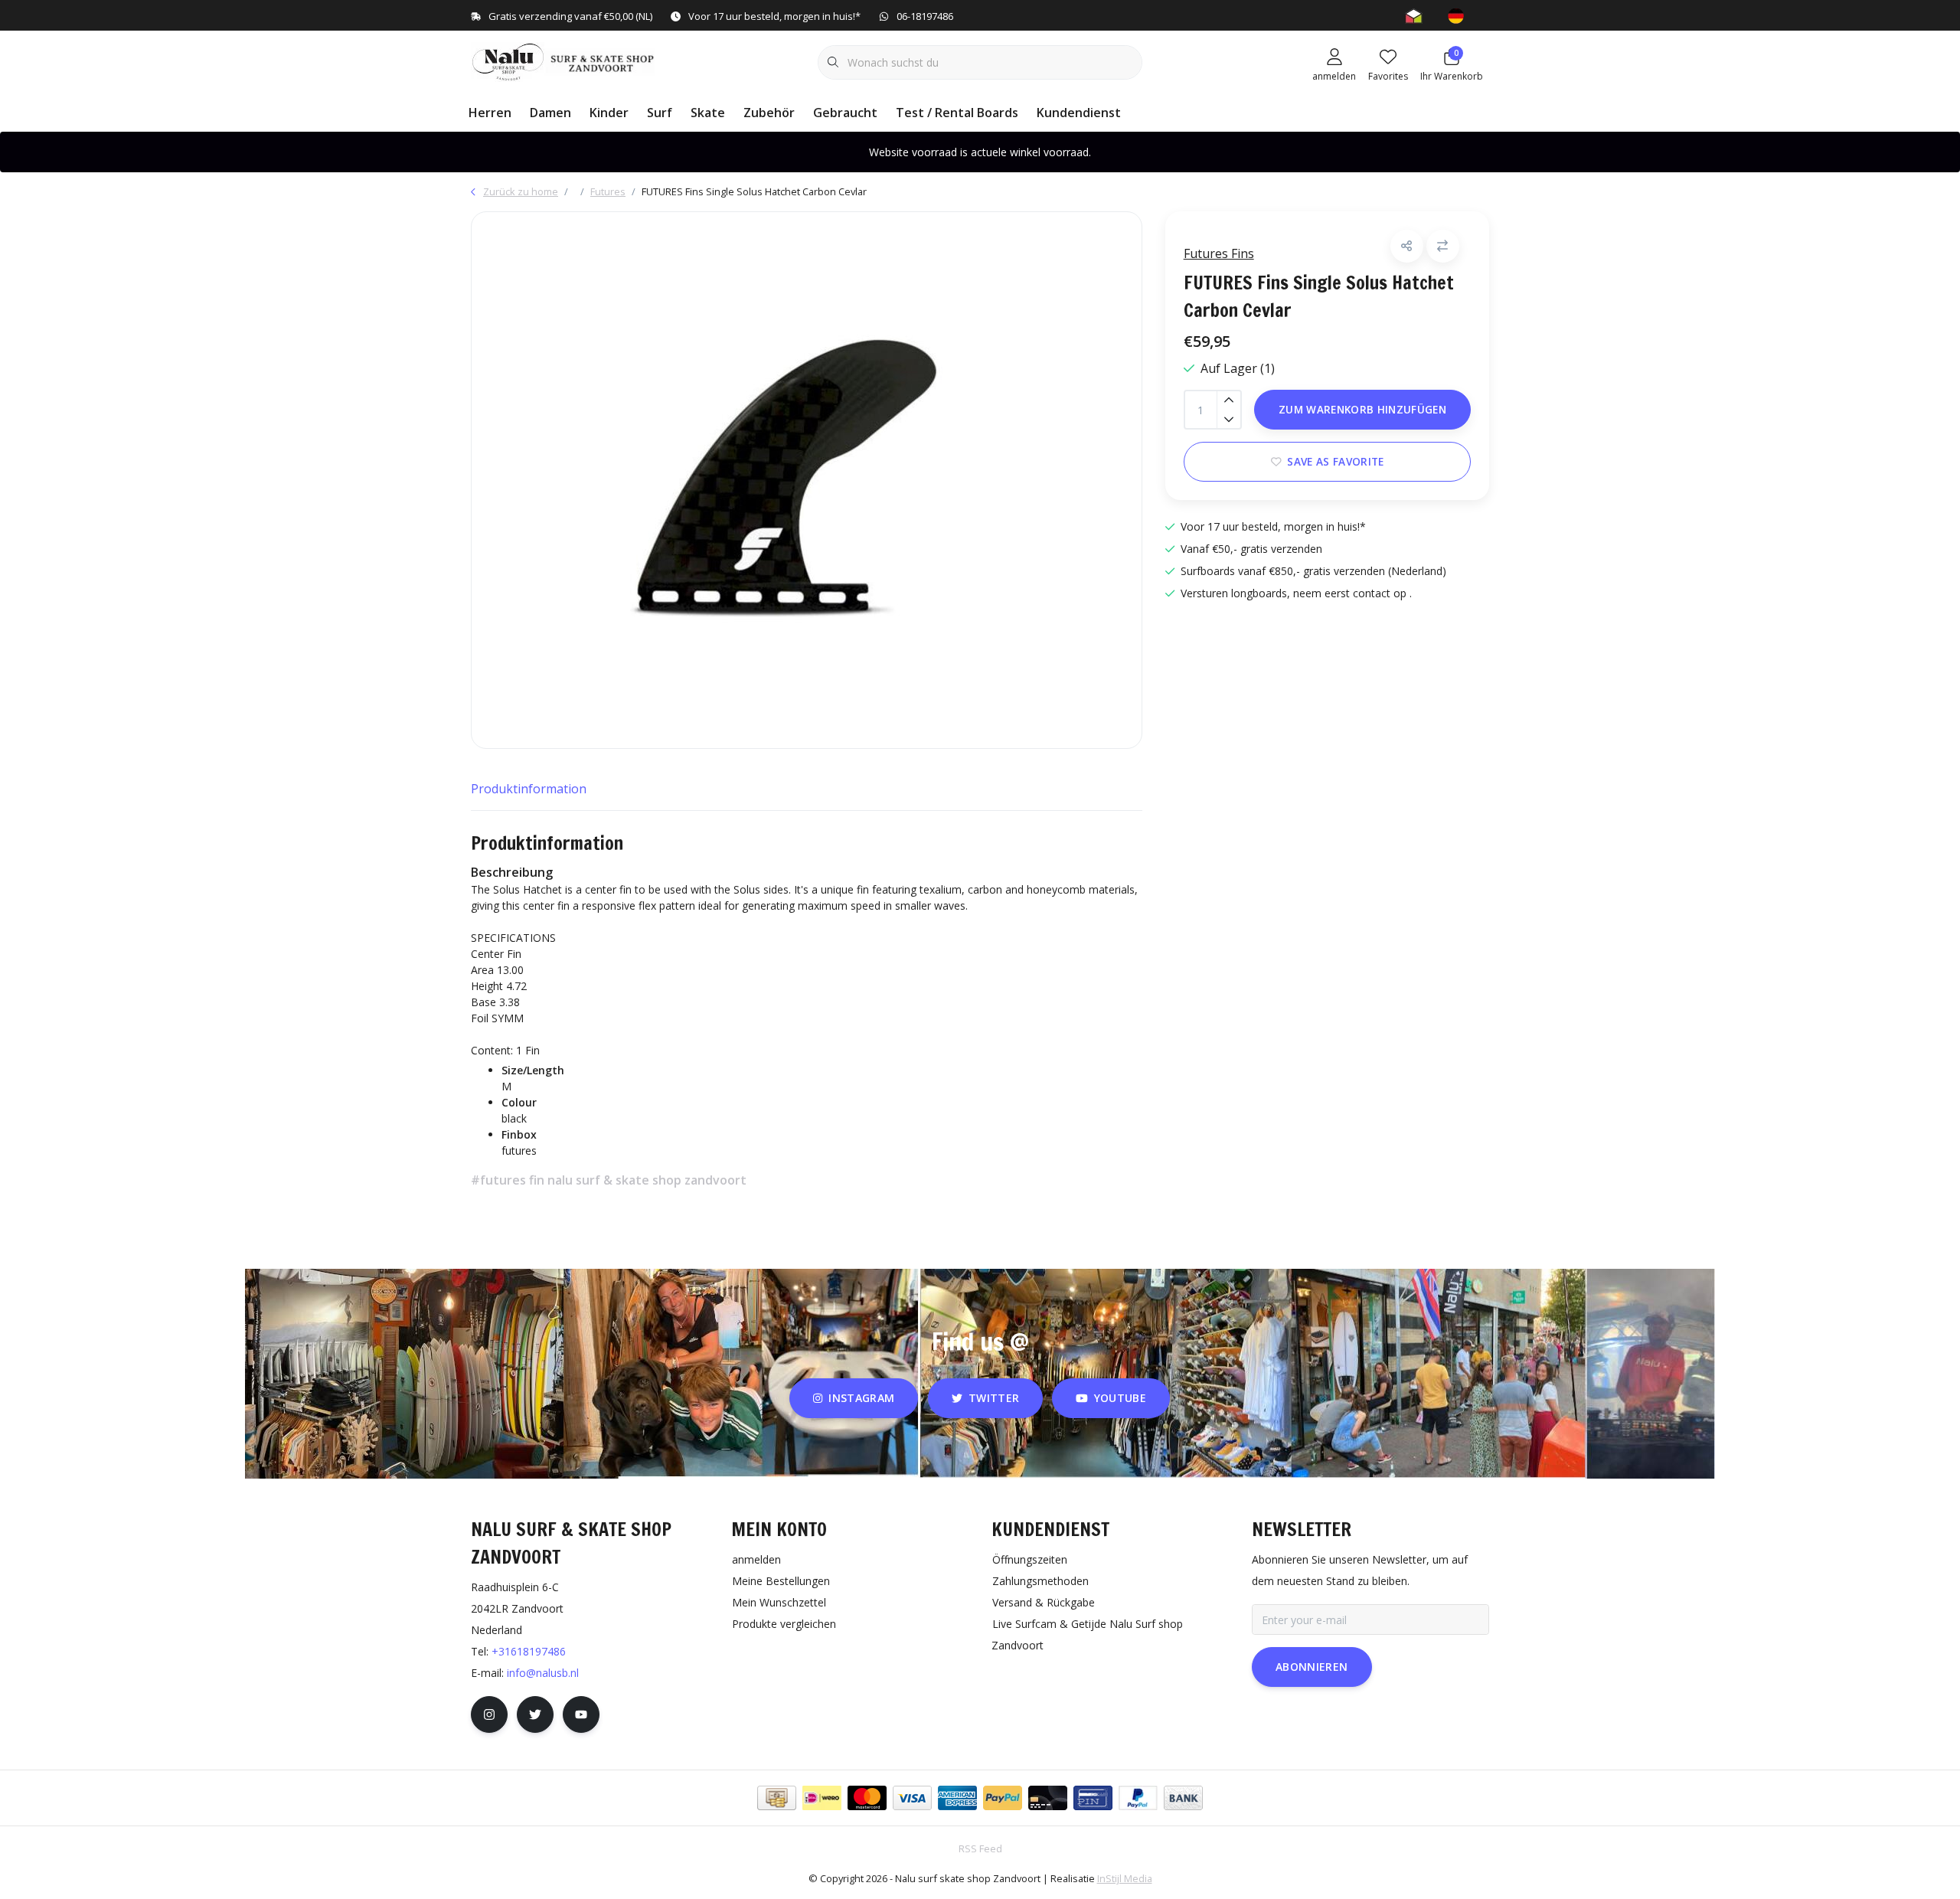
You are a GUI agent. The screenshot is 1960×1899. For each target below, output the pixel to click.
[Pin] (1093, 1798)
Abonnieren (1312, 1667)
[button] (1407, 246)
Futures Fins (1219, 253)
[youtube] (581, 1714)
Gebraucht (845, 113)
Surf (660, 113)
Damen (550, 113)
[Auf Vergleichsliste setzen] (1443, 246)
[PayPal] (1003, 1798)
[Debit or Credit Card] (1048, 1798)
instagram (862, 1398)
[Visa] (912, 1798)
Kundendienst (1079, 113)
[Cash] (777, 1798)
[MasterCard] (867, 1798)
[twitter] (535, 1714)
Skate (708, 113)
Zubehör (769, 113)
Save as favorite (1335, 461)
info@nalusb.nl (543, 1673)
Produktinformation (529, 789)
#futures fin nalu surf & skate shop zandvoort (609, 1180)
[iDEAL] (822, 1798)
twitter (994, 1398)
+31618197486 (529, 1651)
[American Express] (957, 1798)
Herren (490, 113)
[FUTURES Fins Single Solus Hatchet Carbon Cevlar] (807, 480)
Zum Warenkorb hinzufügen (1362, 409)
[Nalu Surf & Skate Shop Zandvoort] (565, 60)
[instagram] (489, 1714)
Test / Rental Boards (957, 113)
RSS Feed (980, 1848)
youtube (1120, 1398)
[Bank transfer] (1183, 1798)
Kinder (609, 113)
